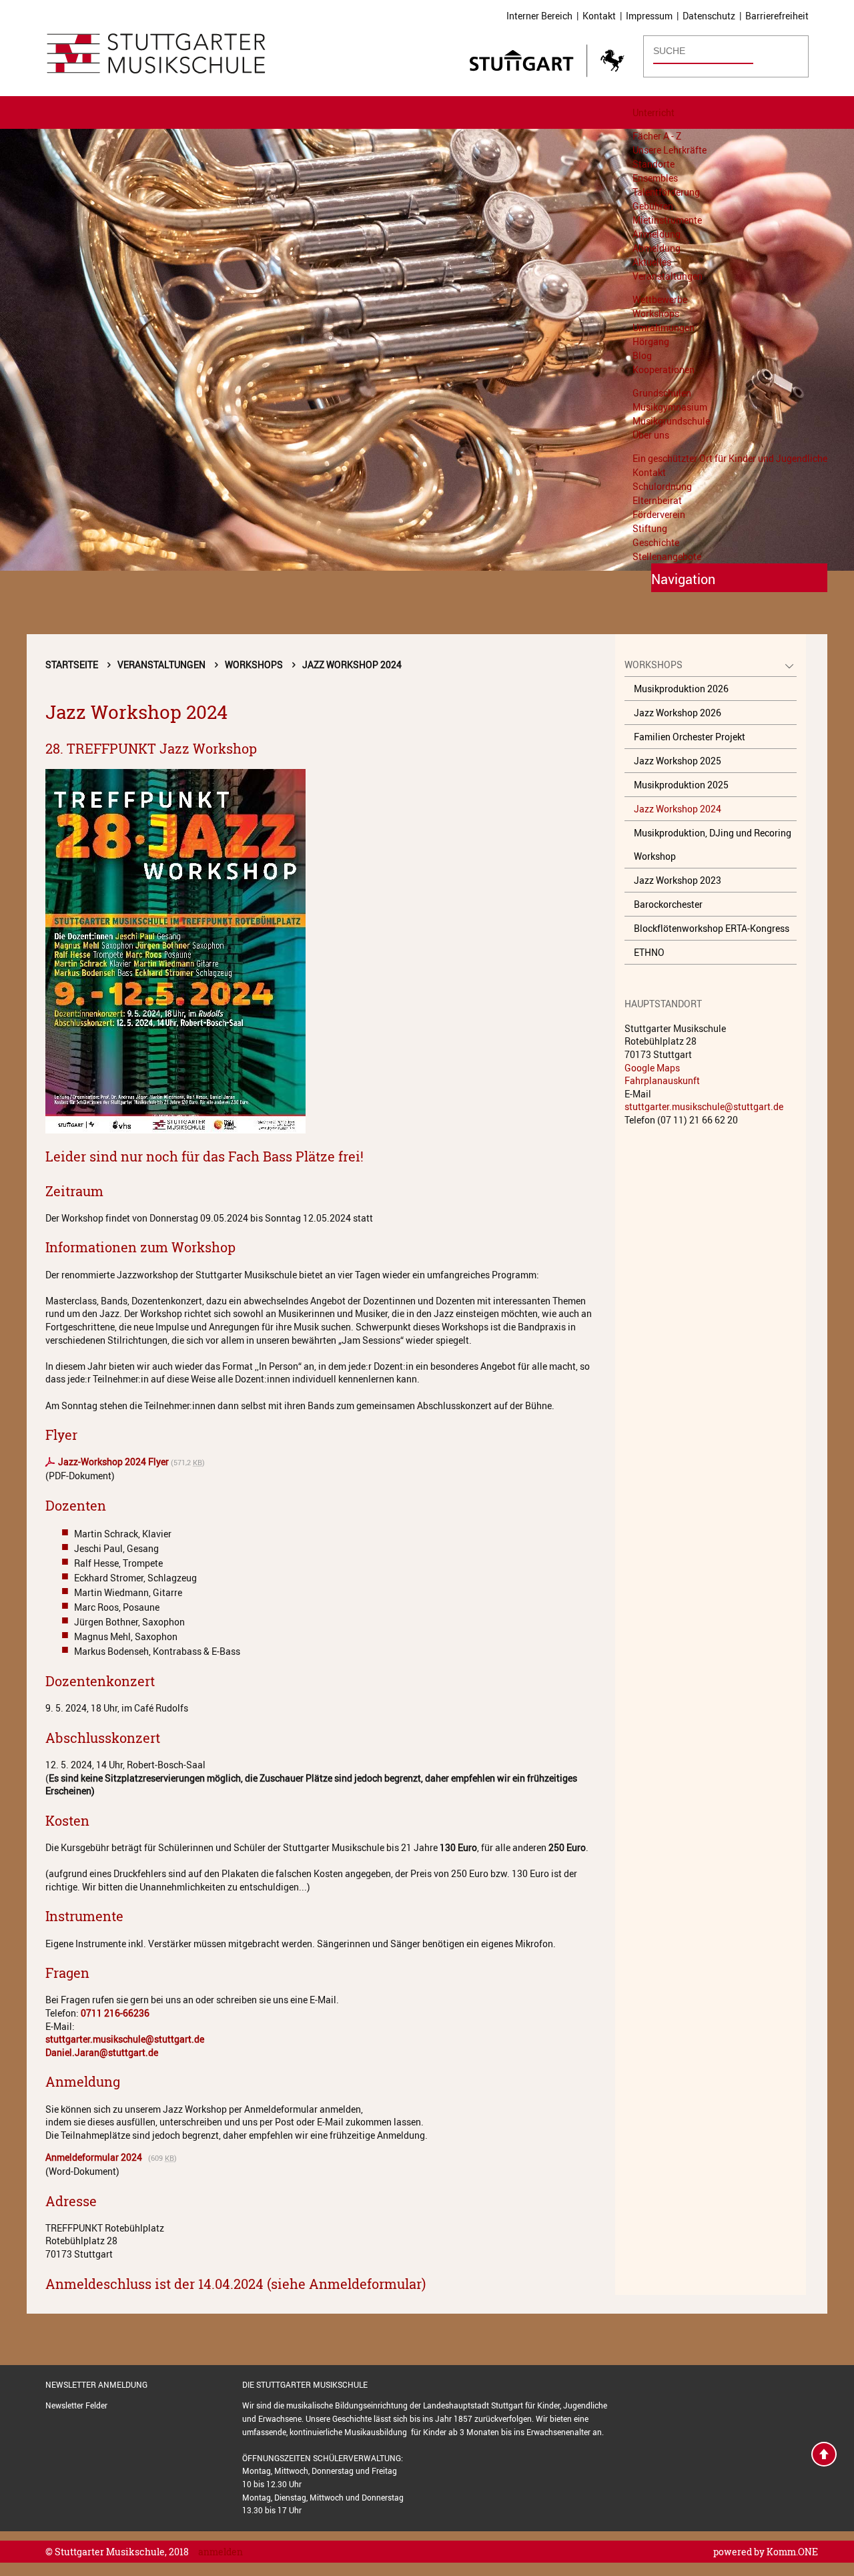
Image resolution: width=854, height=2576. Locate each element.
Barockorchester (668, 904)
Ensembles (655, 178)
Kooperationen (664, 369)
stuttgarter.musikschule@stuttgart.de (125, 2039)
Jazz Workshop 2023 (678, 880)
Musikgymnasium (670, 407)
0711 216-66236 (115, 2013)
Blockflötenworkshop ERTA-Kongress (712, 928)
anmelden (221, 2552)
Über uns (651, 435)
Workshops (656, 313)
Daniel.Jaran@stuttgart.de (102, 2052)
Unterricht (654, 112)
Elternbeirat (657, 500)
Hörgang (651, 341)
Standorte (654, 164)
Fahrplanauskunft (662, 1080)
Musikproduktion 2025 (681, 785)
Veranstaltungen (668, 276)
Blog (642, 355)
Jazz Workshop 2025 (678, 761)
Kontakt (599, 16)
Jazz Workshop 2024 (352, 665)
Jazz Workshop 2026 (678, 713)
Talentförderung (666, 192)
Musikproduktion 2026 (681, 689)
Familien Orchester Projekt (690, 737)
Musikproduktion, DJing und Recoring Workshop (713, 844)
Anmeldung (657, 234)
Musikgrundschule (671, 421)
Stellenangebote (667, 556)
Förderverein (659, 514)
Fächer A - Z (657, 136)
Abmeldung (657, 248)
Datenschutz (709, 16)
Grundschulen (662, 393)
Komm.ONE (792, 2552)
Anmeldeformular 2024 (96, 2157)
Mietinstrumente (667, 220)
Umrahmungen (664, 327)
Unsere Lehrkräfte (670, 150)
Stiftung (650, 528)
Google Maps (652, 1068)
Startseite (72, 665)
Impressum (649, 16)
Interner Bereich (539, 16)
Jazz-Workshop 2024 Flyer (113, 1462)
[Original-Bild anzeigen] (322, 951)
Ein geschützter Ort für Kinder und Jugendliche (730, 458)
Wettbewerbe (660, 299)
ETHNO (649, 952)
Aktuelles (652, 262)
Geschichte (656, 542)
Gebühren (653, 206)
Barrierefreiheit (777, 16)
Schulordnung (662, 486)
